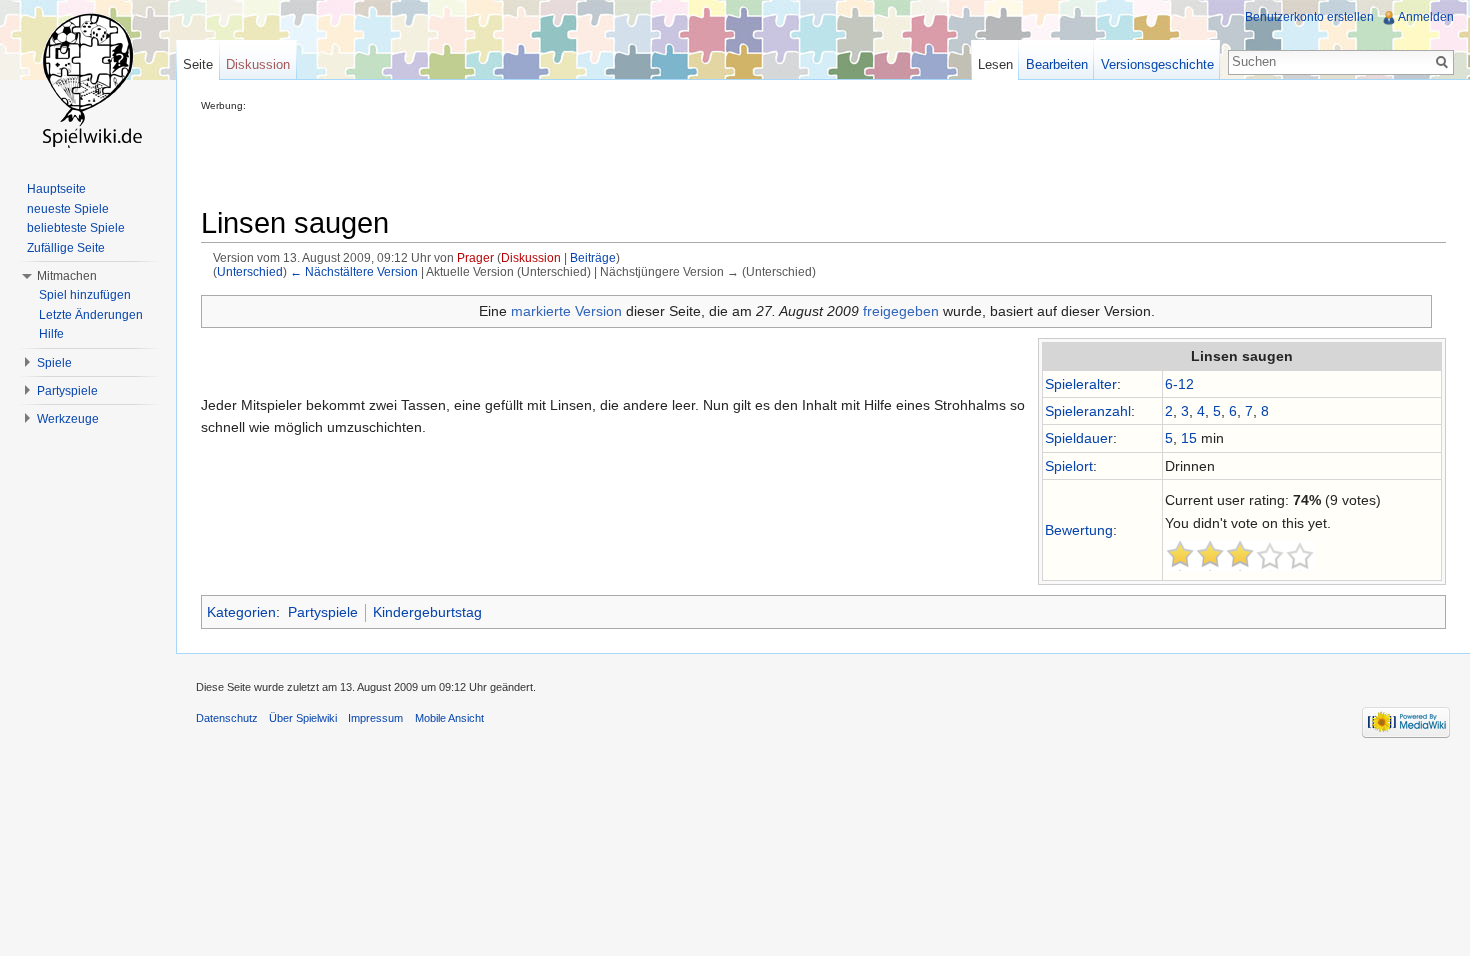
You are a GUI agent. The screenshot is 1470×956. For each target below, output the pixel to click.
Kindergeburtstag (427, 612)
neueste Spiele (68, 209)
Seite (198, 64)
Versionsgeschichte (1157, 64)
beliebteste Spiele (76, 228)
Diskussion (531, 257)
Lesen (995, 64)
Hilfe (51, 334)
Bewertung (1079, 530)
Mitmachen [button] (67, 276)
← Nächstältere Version (354, 271)
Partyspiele (323, 612)
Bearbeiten (1057, 64)
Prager (475, 257)
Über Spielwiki (303, 718)
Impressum (375, 718)
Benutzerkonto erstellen (1309, 17)
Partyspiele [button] (67, 391)
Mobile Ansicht (449, 718)
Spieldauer (1079, 438)
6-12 (1179, 384)
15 (1189, 438)
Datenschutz (227, 718)
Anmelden (1426, 17)
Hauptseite (56, 189)
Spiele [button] (54, 363)
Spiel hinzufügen (85, 295)
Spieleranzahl (1088, 411)
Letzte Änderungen (91, 315)
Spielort (1069, 466)
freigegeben (901, 311)
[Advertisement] (565, 156)
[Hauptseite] (88, 80)
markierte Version (566, 311)
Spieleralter (1081, 384)
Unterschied (250, 271)
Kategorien (241, 612)
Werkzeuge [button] (68, 419)
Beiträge (593, 257)
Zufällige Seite (66, 248)
